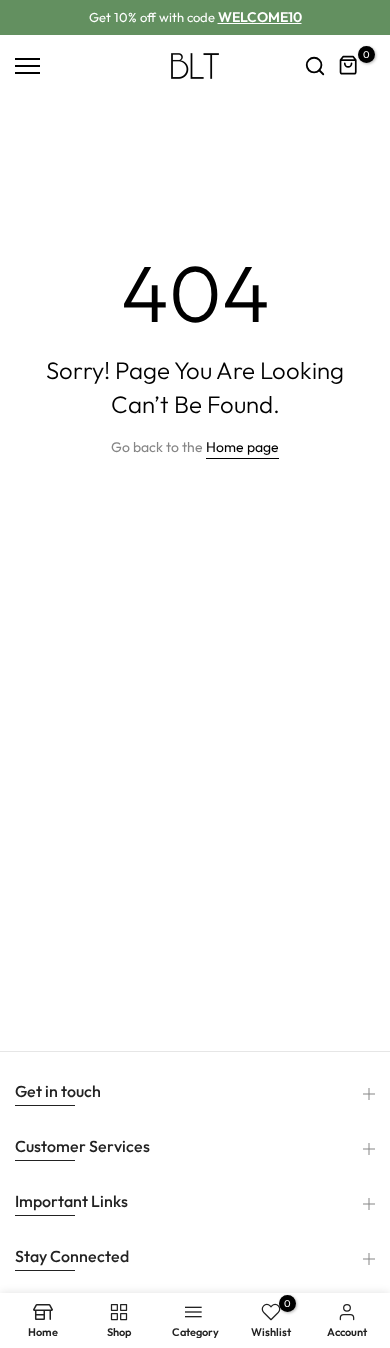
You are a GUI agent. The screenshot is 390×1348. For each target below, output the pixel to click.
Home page (242, 447)
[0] (349, 66)
